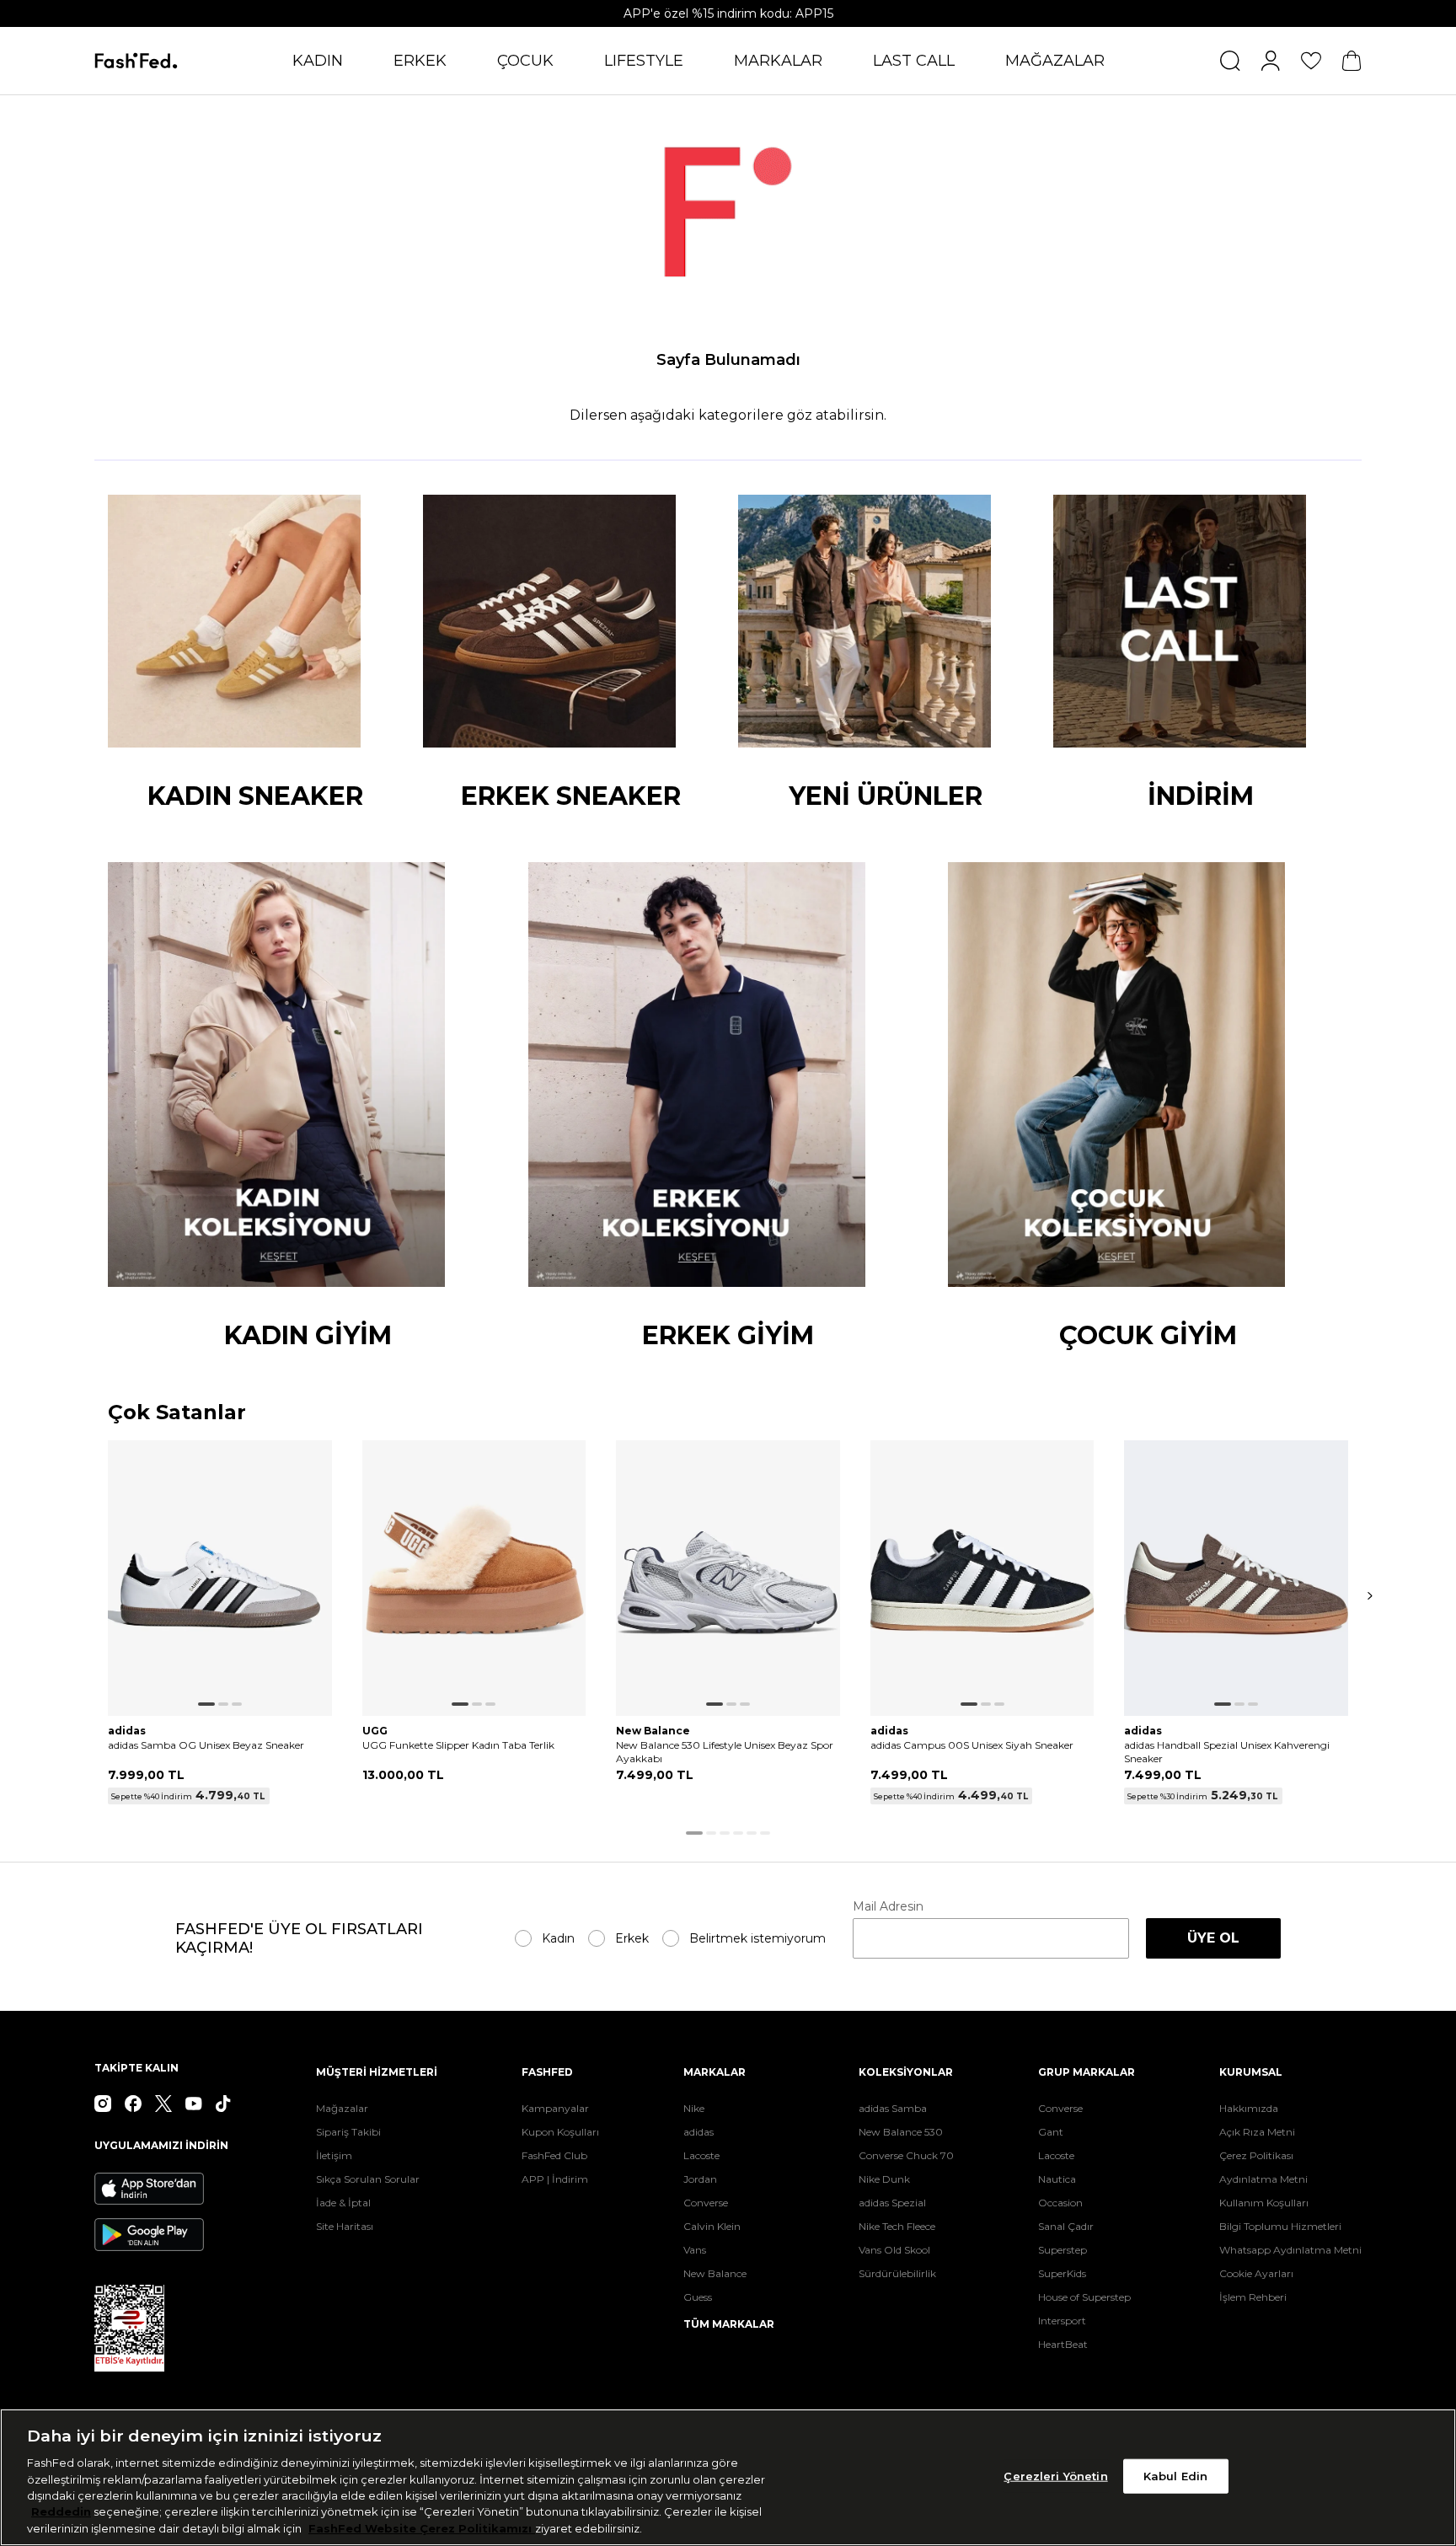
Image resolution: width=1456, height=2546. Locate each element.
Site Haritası (345, 2226)
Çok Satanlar (177, 1413)
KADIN (318, 61)
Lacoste (701, 2155)
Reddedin (61, 2512)
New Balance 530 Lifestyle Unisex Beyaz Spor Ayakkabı (725, 1752)
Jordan (700, 2179)
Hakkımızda (1249, 2108)
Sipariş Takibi (348, 2132)
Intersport (1062, 2321)
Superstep (1063, 2250)
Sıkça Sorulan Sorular (368, 2179)
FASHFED (547, 2072)
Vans (695, 2250)
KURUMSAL (1251, 2072)
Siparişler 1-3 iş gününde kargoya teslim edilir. (728, 13)
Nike (694, 2108)
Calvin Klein (712, 2226)
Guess (698, 2297)
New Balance (715, 2273)
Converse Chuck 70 (906, 2155)
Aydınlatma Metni (1263, 2179)
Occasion (1060, 2203)
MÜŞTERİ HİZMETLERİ (377, 2072)
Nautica (1057, 2179)
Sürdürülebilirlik (897, 2273)
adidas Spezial (892, 2203)
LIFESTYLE (644, 61)
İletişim (334, 2155)
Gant (1051, 2132)
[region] (728, 2477)
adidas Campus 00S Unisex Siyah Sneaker (972, 1745)
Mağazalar (342, 2108)
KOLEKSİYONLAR (906, 2072)
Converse (706, 2203)
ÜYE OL (1213, 1938)
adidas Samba (893, 2108)
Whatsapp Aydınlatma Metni (1290, 2250)
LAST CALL (914, 61)
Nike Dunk (884, 2179)
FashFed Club (554, 2155)
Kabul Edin (1175, 2475)
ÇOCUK (525, 61)
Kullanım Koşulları (1264, 2203)
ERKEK (420, 61)
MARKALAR (778, 61)
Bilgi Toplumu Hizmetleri (1280, 2226)
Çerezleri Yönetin (1055, 2475)
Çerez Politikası (1256, 2155)
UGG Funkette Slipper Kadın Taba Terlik (458, 1745)
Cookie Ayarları (1256, 2273)
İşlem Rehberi (1253, 2297)
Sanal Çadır (1066, 2226)
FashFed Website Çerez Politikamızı (422, 2528)
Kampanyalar (555, 2108)
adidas (699, 2132)
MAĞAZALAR (1055, 61)
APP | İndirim (555, 2179)
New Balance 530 (901, 2132)
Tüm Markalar (729, 2324)
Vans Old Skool (894, 2250)
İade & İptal (343, 2203)
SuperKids (1062, 2273)
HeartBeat (1063, 2344)
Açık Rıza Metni (1257, 2132)
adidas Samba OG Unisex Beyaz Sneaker (206, 1745)
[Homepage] (136, 61)
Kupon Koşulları (560, 2132)
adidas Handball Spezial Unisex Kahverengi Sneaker (1227, 1752)
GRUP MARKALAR (1087, 2072)
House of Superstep (1084, 2297)
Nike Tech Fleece (897, 2226)
